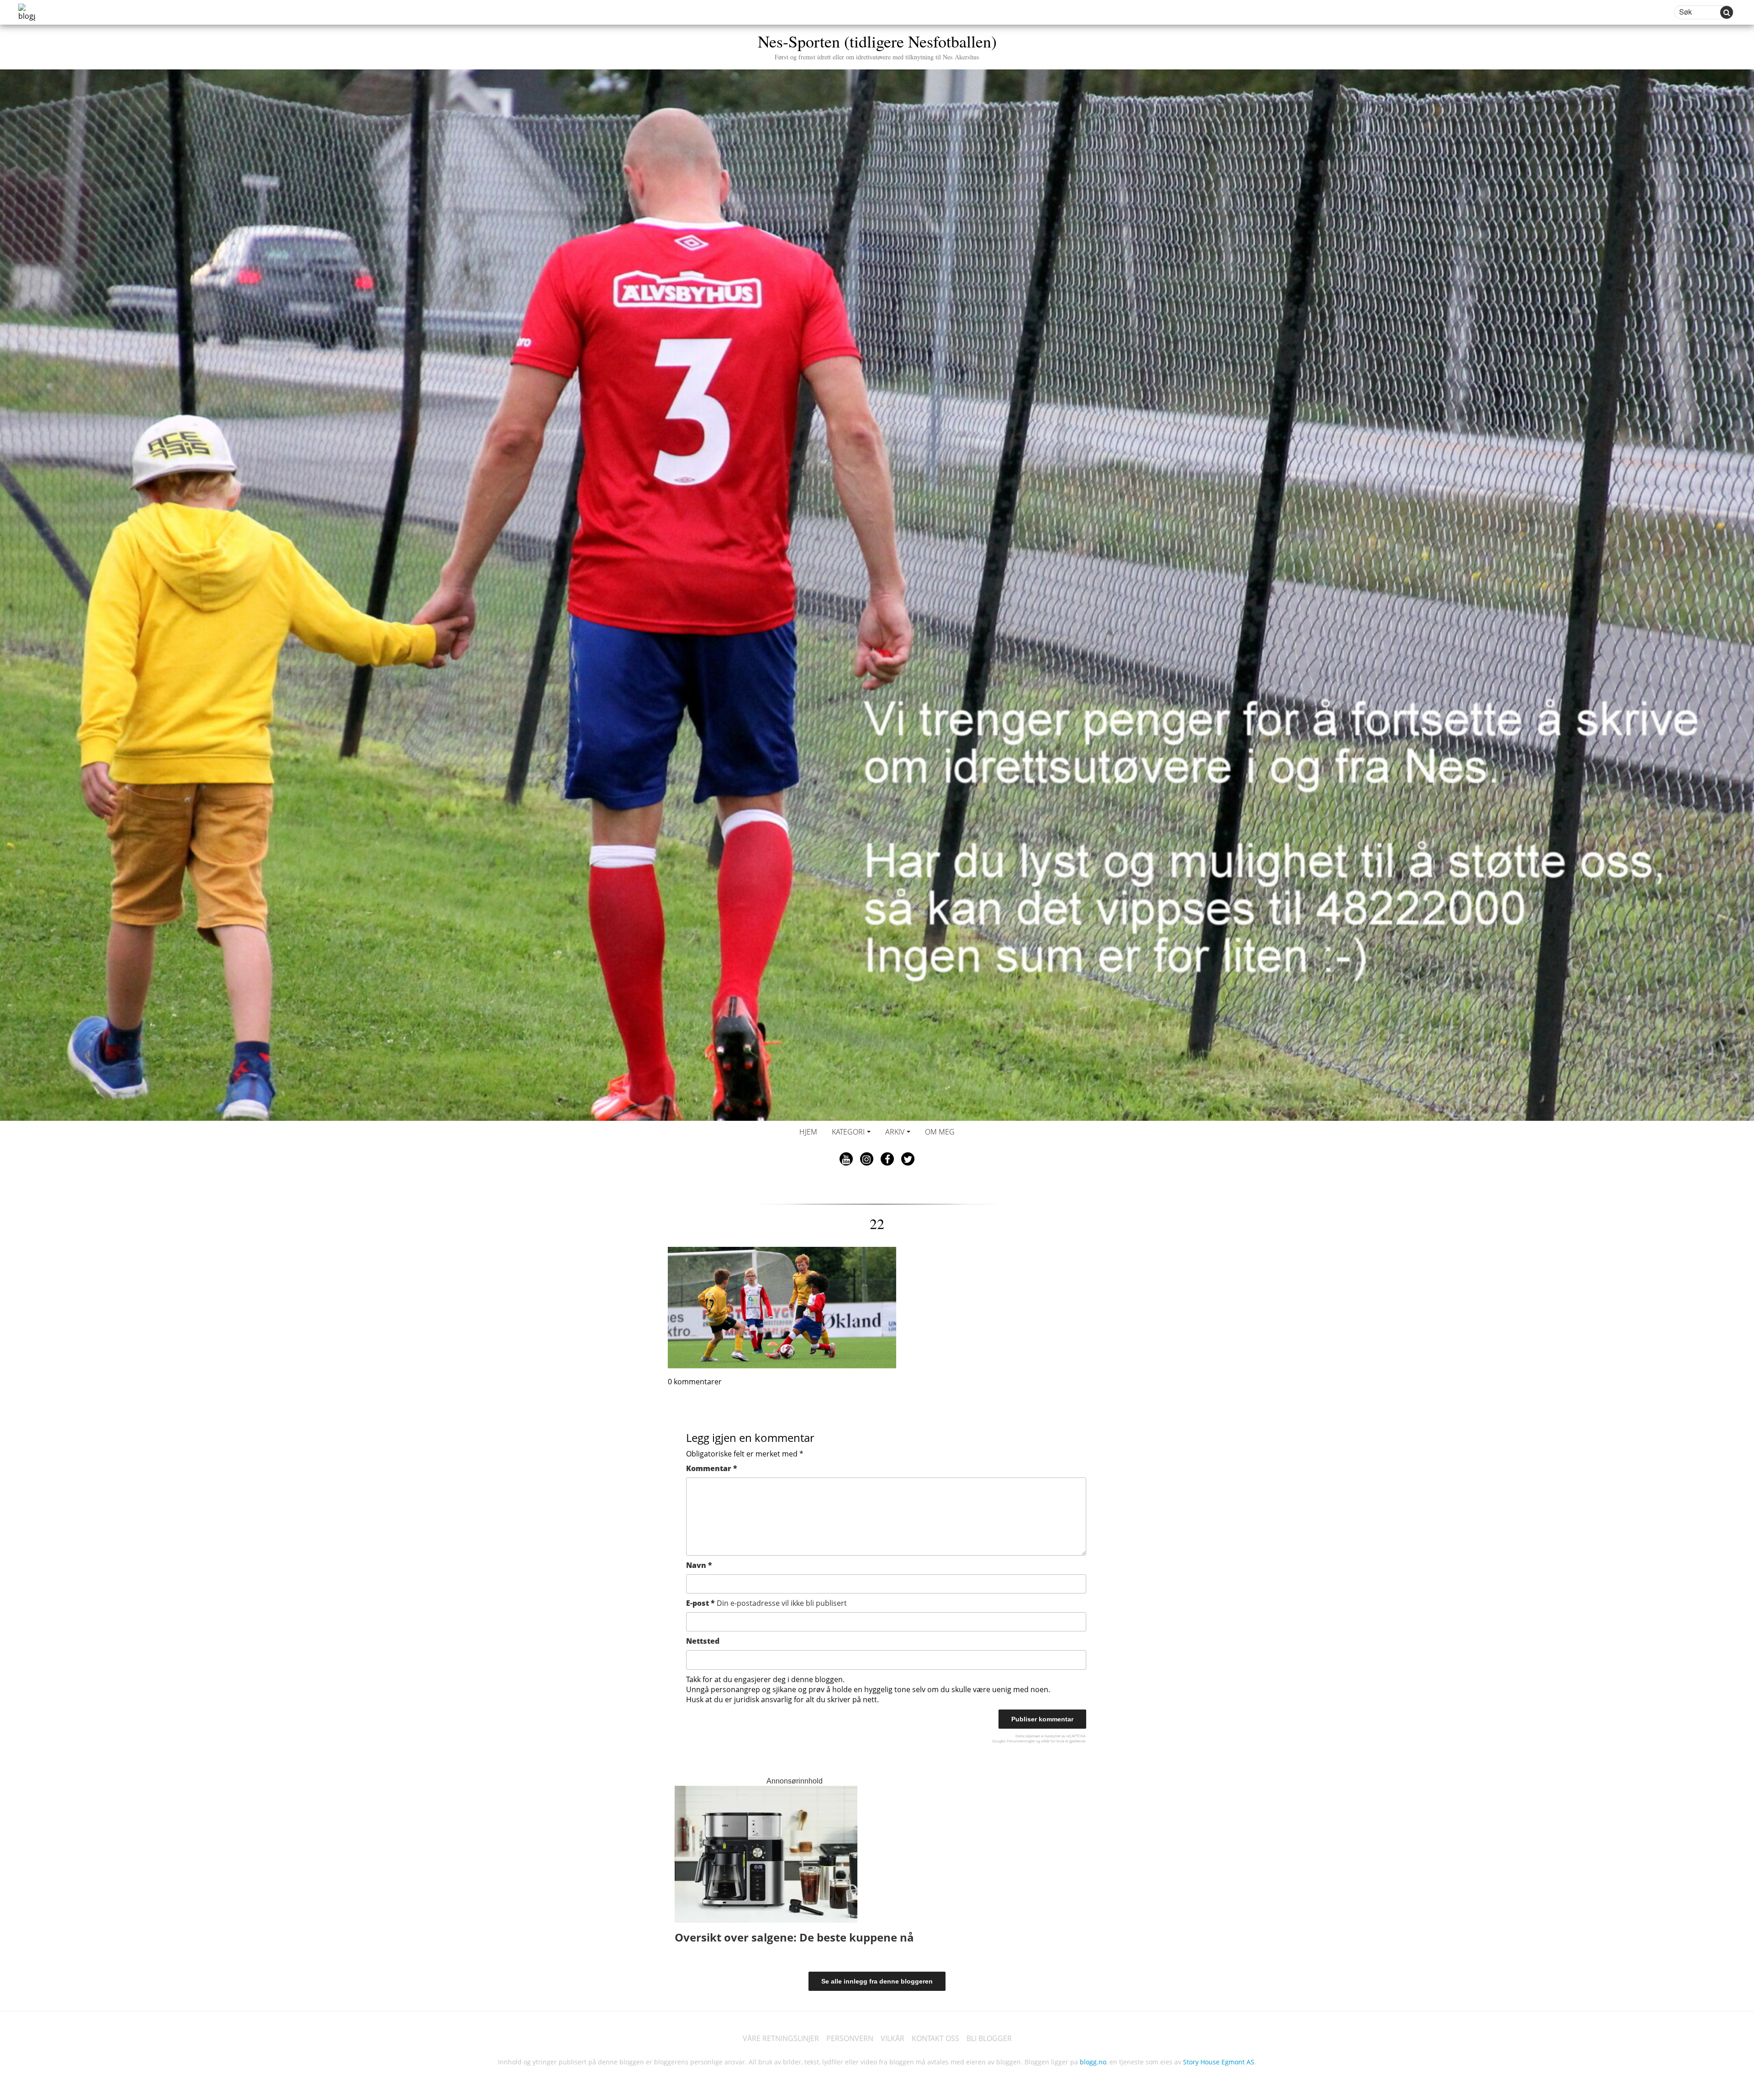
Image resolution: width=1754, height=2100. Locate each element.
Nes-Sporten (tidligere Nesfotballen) (877, 45)
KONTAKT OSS (935, 2038)
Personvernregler (1021, 1741)
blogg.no (1093, 2062)
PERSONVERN (850, 2038)
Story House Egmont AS (1219, 2062)
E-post (766, 1603)
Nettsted (703, 1641)
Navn (699, 1565)
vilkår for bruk (1053, 1741)
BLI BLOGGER (989, 2038)
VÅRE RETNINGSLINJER (781, 2038)
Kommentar (712, 1468)
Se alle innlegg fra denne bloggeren (877, 1981)
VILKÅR (893, 2038)
